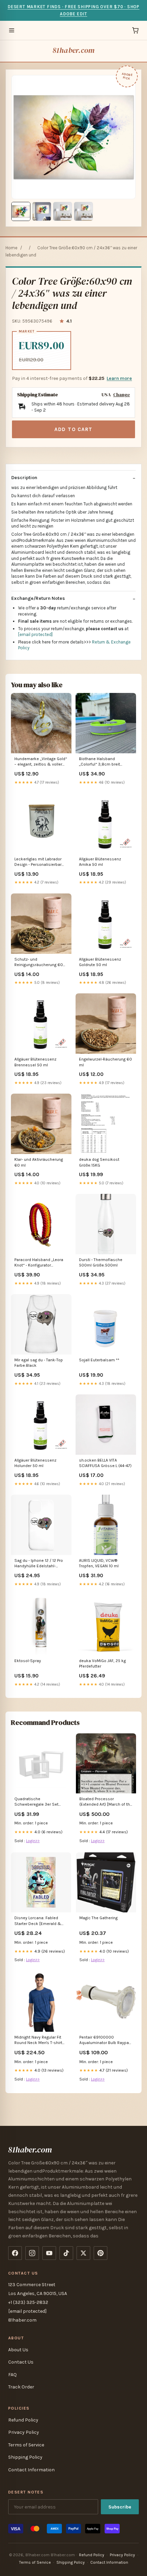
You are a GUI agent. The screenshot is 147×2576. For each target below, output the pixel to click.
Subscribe (120, 2507)
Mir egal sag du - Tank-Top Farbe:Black (39, 1363)
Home (11, 248)
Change (122, 395)
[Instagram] (32, 2253)
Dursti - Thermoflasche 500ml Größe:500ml (101, 1262)
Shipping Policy (25, 2457)
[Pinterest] (101, 2253)
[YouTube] (49, 2253)
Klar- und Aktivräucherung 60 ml (39, 1162)
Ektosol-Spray (28, 1661)
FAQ (12, 2375)
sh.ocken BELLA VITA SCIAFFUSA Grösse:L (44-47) (105, 1463)
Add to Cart (73, 429)
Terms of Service (26, 2445)
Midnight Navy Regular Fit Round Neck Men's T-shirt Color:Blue (38, 2040)
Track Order (21, 2387)
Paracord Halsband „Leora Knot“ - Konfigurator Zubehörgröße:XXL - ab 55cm (39, 1263)
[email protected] (35, 634)
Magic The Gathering (98, 1918)
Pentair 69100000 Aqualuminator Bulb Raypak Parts (105, 2040)
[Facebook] (15, 2253)
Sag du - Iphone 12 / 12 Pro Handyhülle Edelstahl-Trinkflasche (39, 1564)
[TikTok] (66, 2253)
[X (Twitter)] (83, 2253)
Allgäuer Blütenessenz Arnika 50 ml (100, 862)
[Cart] (135, 30)
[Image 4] (83, 211)
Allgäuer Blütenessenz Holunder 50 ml (35, 1463)
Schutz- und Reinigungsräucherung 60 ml (39, 963)
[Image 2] (42, 211)
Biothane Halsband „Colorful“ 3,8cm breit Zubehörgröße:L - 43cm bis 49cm (104, 762)
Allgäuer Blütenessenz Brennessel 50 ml (35, 1062)
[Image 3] (63, 211)
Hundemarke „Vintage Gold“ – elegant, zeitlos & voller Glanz (41, 762)
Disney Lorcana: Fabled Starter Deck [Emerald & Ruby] (38, 1921)
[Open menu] (12, 30)
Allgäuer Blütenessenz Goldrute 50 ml (100, 962)
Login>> (33, 1841)
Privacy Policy (24, 2432)
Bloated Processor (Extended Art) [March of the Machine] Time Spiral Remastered (106, 1802)
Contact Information (31, 2470)
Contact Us (21, 2362)
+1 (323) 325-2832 (28, 2302)
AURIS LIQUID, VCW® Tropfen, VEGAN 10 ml (99, 1563)
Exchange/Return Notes (38, 598)
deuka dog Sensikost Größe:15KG (99, 1162)
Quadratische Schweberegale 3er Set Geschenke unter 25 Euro (38, 1802)
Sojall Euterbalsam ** (99, 1360)
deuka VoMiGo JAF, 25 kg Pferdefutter (102, 1663)
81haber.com (73, 50)
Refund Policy (23, 2420)
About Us (18, 2350)
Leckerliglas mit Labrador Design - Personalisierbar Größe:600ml (38, 862)
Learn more (119, 378)
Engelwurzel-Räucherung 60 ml (105, 1062)
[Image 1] (21, 211)
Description (24, 478)
